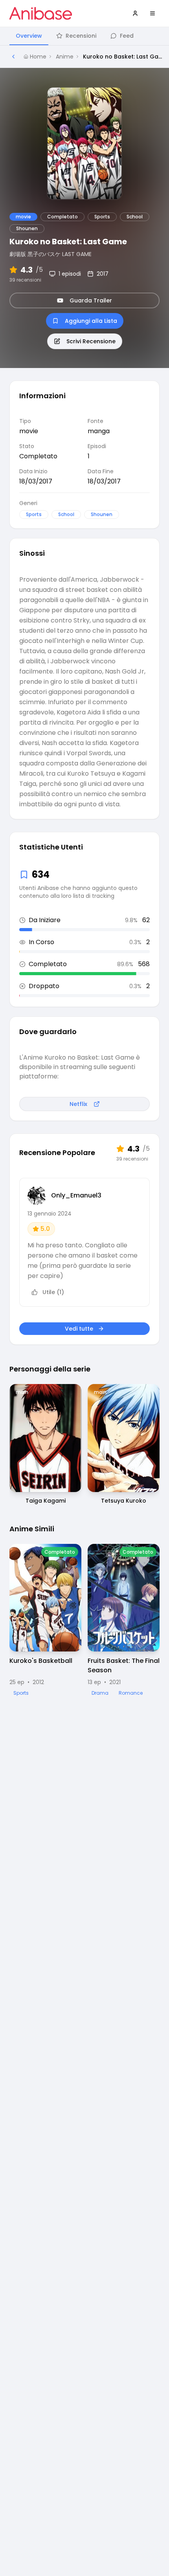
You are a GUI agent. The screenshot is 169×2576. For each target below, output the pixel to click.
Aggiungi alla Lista (91, 321)
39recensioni (25, 280)
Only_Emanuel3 (76, 1195)
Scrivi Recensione (91, 341)
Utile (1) (53, 1292)
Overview (29, 36)
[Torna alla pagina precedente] (13, 57)
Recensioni (81, 36)
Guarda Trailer (91, 300)
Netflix (78, 1104)
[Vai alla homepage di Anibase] (41, 13)
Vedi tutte (79, 1329)
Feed (127, 36)
